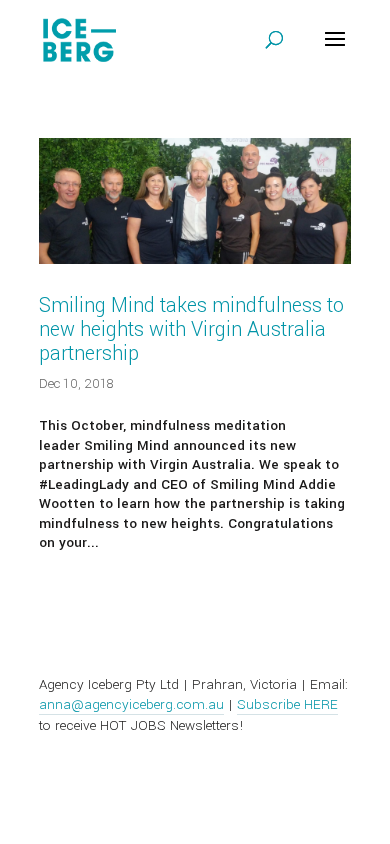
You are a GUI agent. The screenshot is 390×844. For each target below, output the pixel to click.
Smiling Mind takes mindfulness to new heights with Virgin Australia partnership (191, 329)
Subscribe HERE (287, 704)
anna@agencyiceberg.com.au (131, 704)
